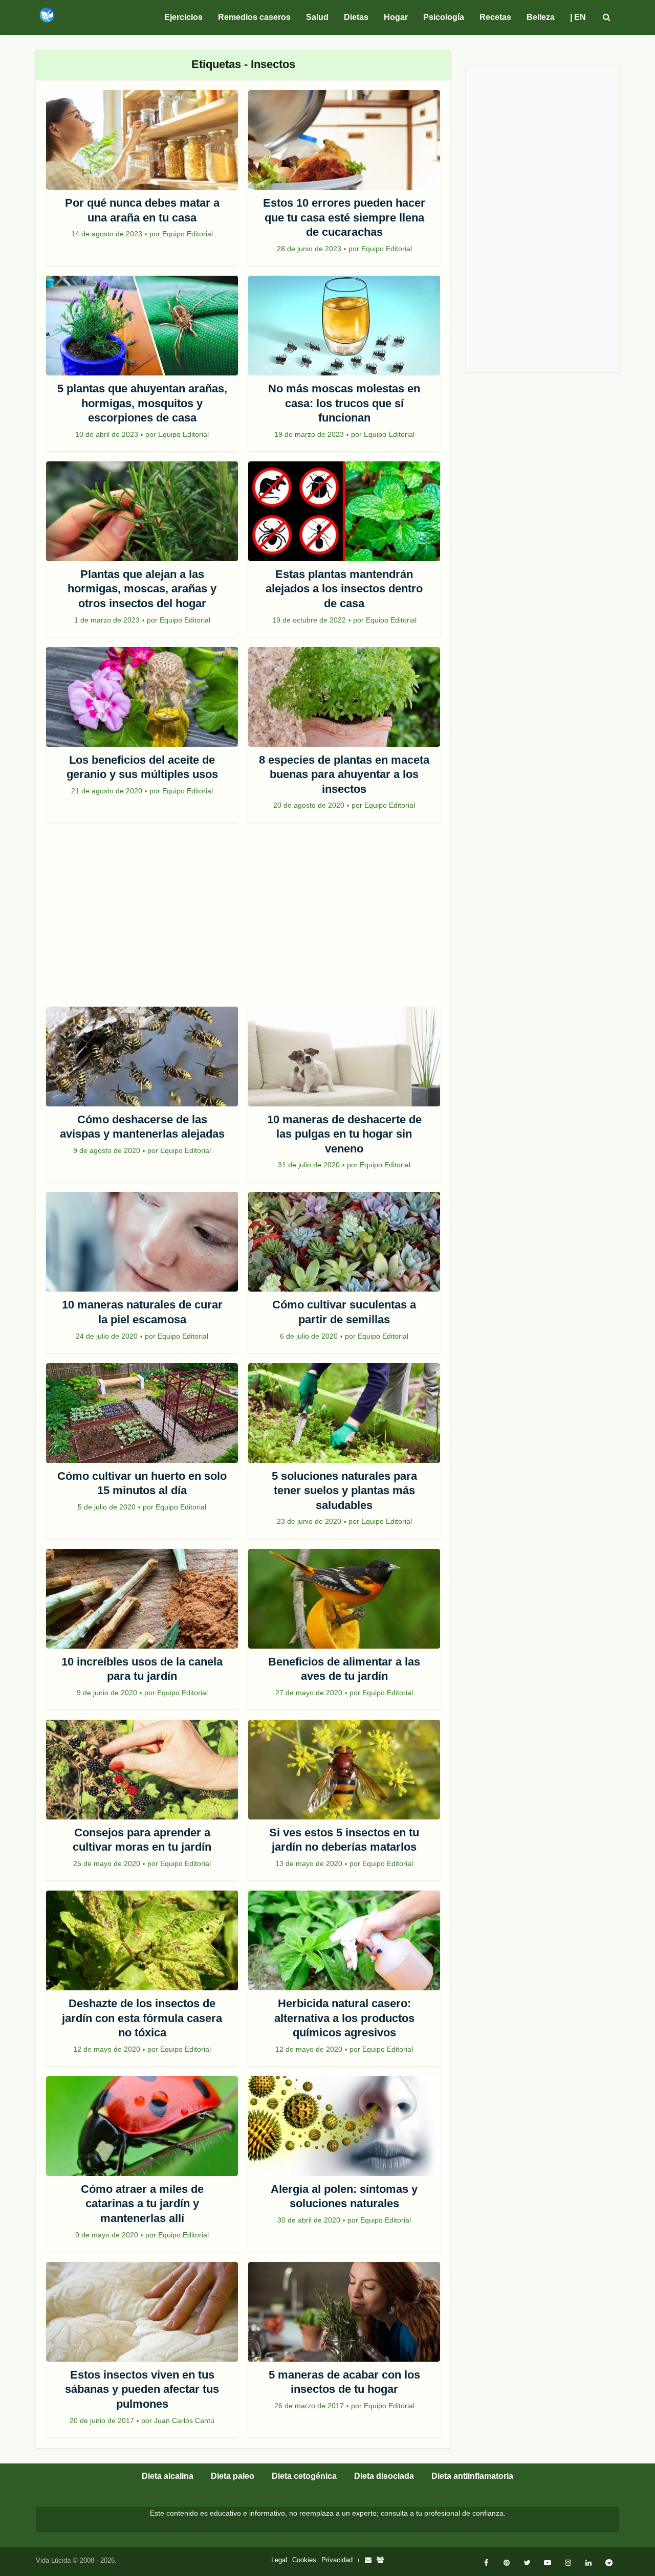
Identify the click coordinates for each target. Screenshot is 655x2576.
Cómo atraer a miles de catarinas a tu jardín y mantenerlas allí (142, 2204)
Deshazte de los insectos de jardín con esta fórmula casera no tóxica (142, 2018)
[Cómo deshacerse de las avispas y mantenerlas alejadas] (142, 1057)
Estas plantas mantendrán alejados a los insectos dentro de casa (344, 589)
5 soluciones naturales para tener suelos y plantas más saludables (344, 1491)
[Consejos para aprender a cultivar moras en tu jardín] (142, 1770)
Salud (317, 17)
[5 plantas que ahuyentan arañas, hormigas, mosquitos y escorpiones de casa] (142, 326)
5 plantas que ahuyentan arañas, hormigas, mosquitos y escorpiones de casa (142, 403)
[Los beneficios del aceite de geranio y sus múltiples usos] (142, 697)
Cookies (304, 2560)
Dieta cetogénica (304, 2476)
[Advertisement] (243, 920)
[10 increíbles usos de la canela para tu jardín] (142, 1599)
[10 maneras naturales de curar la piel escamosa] (142, 1242)
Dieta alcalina (168, 2476)
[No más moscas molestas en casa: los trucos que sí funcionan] (344, 326)
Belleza (541, 17)
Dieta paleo (233, 2476)
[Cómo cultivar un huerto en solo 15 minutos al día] (142, 1413)
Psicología (444, 17)
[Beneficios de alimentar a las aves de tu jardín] (344, 1599)
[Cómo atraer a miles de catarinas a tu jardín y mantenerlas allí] (142, 2126)
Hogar (396, 17)
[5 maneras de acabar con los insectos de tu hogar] (344, 2312)
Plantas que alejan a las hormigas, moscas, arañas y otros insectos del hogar (142, 589)
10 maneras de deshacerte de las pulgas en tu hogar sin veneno (344, 1134)
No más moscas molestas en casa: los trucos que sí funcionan (344, 403)
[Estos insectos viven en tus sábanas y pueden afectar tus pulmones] (142, 2312)
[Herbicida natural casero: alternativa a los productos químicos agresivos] (344, 1940)
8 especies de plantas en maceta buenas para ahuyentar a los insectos (344, 774)
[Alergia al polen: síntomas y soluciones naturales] (344, 2126)
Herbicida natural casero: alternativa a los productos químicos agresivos (344, 2018)
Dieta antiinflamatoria (472, 2476)
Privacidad (337, 2560)
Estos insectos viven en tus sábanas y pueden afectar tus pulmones (142, 2389)
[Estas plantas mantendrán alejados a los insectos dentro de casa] (344, 511)
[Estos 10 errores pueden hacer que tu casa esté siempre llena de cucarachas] (344, 140)
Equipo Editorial (188, 234)
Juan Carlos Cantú (184, 2420)
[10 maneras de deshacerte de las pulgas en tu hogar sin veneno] (344, 1057)
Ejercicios (183, 17)
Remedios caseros (254, 17)
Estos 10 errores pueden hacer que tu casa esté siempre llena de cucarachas (344, 217)
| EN (578, 17)
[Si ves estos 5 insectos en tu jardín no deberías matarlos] (344, 1770)
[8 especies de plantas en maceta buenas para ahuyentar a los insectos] (344, 697)
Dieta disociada (384, 2476)
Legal (279, 2560)
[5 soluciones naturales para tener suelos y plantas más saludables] (344, 1413)
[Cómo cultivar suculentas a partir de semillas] (344, 1242)
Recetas (495, 17)
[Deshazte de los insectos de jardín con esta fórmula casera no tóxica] (142, 1940)
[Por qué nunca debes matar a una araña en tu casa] (142, 140)
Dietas (356, 17)
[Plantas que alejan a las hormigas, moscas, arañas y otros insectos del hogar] (142, 511)
